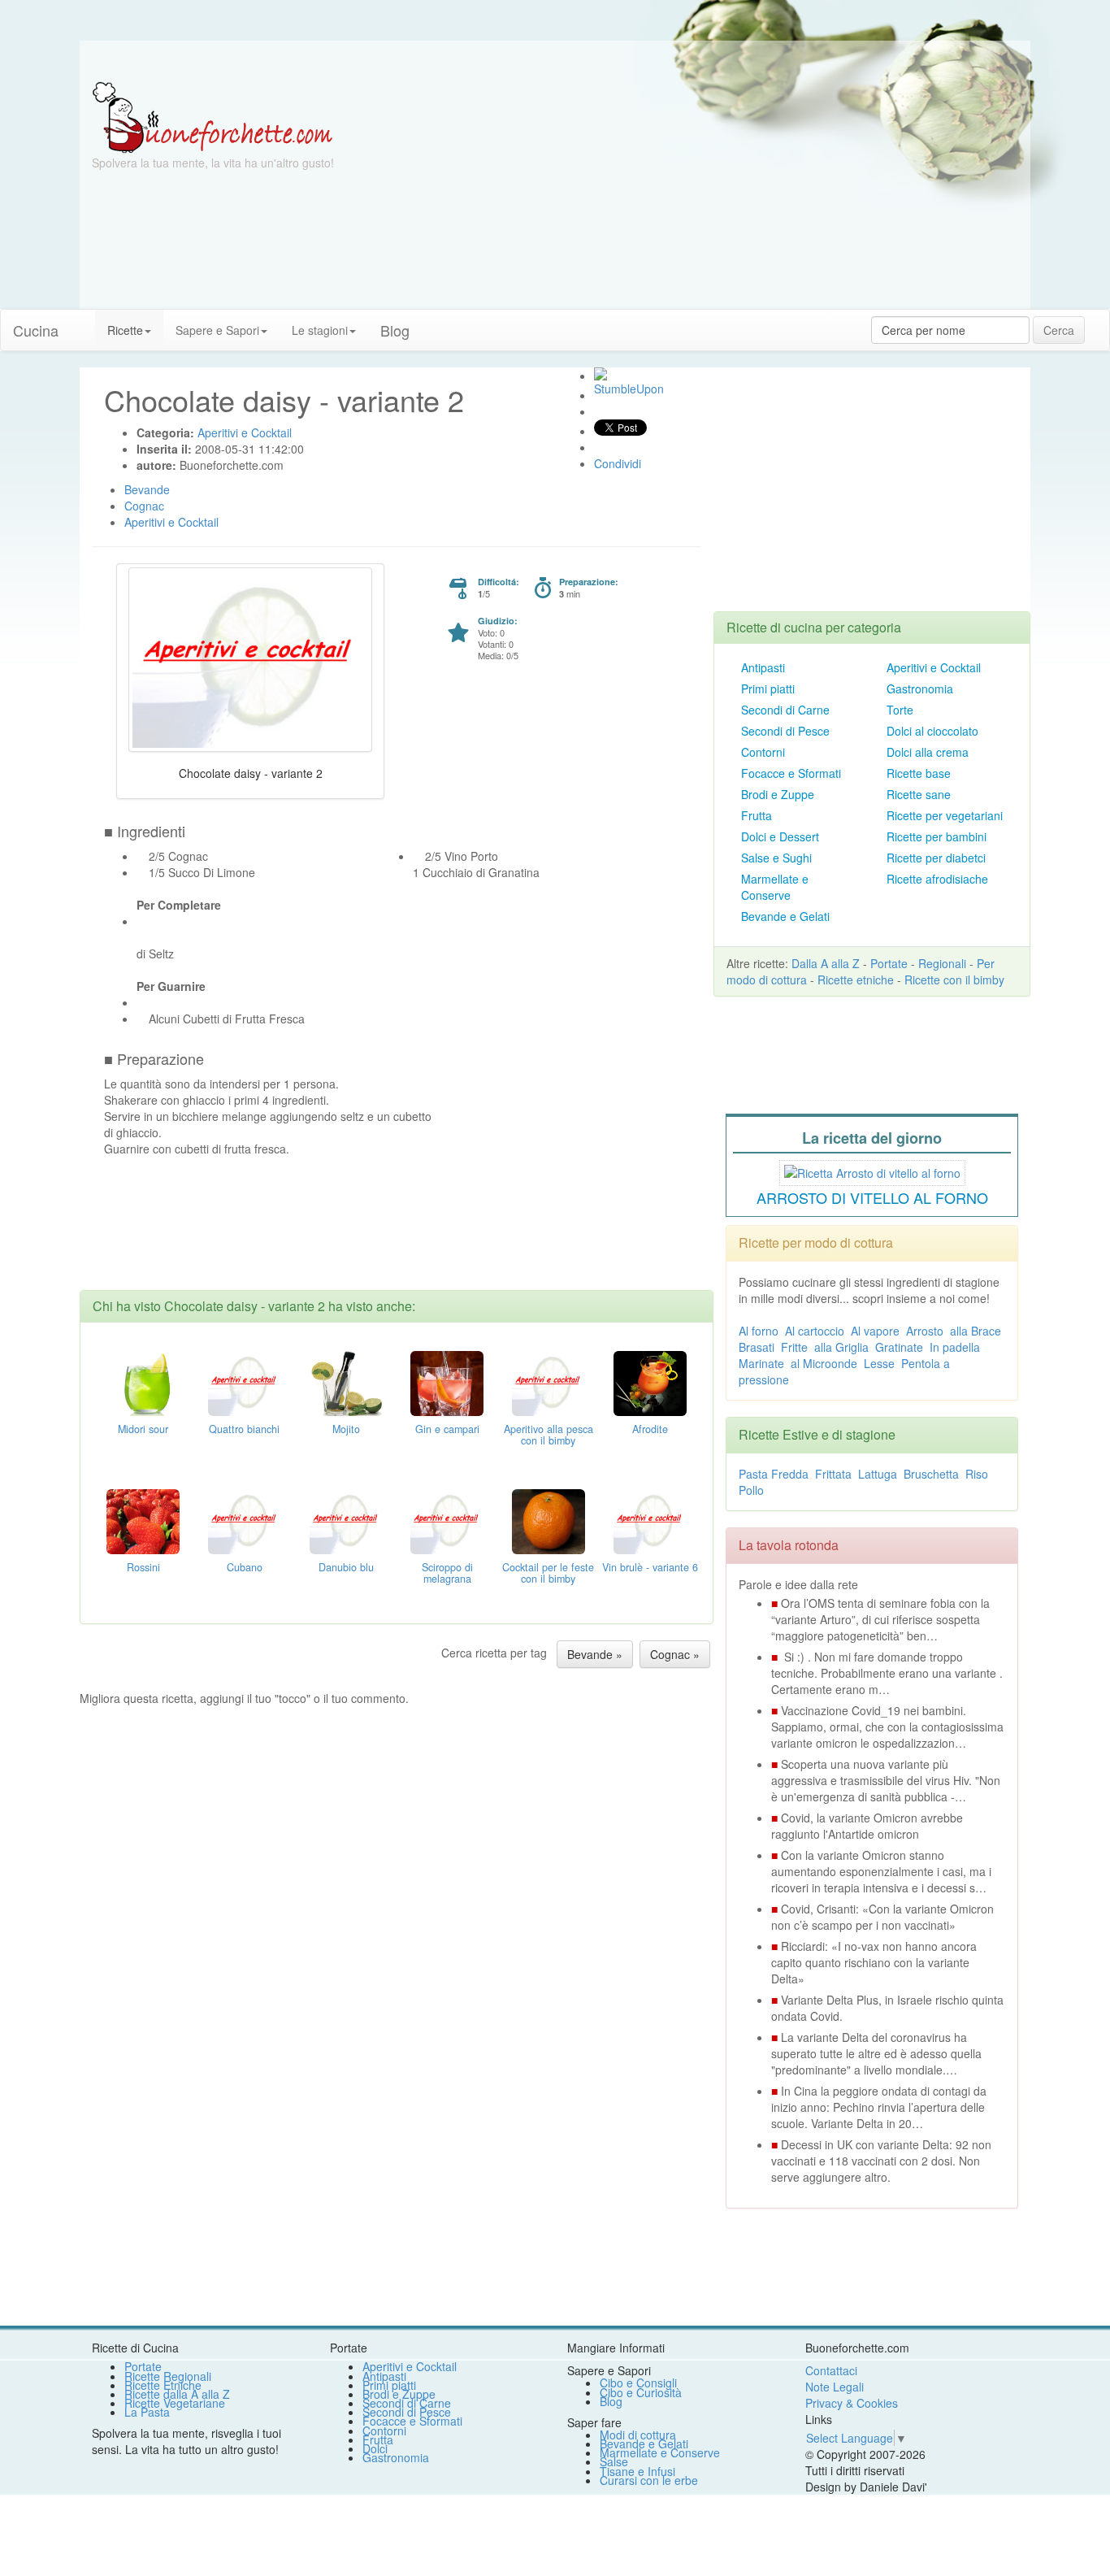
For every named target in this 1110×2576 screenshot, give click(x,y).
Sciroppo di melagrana (447, 1573)
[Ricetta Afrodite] (650, 1381)
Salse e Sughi (776, 858)
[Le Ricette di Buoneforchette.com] (212, 116)
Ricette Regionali (168, 2376)
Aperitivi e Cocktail (934, 667)
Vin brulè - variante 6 (650, 1567)
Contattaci (831, 2370)
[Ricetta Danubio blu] (346, 1519)
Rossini (143, 1567)
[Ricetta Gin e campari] (447, 1381)
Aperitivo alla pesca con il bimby (548, 1435)
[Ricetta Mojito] (346, 1381)
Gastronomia (920, 689)
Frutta (757, 815)
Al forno (759, 1331)
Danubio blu (346, 1567)
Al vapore (875, 1331)
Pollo (751, 1490)
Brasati (757, 1347)
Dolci (375, 2448)
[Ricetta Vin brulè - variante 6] (650, 1519)
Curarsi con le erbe (649, 2480)
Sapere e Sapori (217, 330)
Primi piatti (768, 689)
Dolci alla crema (928, 752)
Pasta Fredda (774, 1474)
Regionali (942, 963)
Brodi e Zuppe (778, 794)
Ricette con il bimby (954, 980)
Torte (900, 710)
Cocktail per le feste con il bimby (548, 1573)
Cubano (245, 1567)
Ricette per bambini (937, 836)
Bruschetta (931, 1474)
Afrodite (650, 1429)
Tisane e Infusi (637, 2471)
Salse (614, 2461)
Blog (611, 2401)
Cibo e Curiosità (641, 2392)
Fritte (794, 1347)
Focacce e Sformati (791, 773)
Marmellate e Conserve (775, 887)
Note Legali (835, 2387)
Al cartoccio (815, 1331)
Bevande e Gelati (785, 916)
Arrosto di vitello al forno (872, 1197)
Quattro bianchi (244, 1429)
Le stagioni (320, 330)
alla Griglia (841, 1347)
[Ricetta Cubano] (245, 1519)
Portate (889, 963)
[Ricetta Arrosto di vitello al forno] (872, 1171)
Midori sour (143, 1429)
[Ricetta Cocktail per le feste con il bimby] (548, 1519)
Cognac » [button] (675, 1654)
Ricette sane (919, 794)
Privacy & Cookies (852, 2403)
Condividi (618, 463)
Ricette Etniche (163, 2385)
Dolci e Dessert (780, 836)
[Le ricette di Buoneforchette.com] (555, 61)
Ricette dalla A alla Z (177, 2394)
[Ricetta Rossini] (143, 1519)
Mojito (346, 1429)
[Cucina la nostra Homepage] (83, 322)
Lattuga (878, 1474)
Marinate (761, 1363)
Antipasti (763, 667)
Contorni (763, 752)
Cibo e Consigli (638, 2383)
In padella (955, 1347)
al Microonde (824, 1363)
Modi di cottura (638, 2435)
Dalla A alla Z (826, 963)
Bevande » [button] (595, 1654)
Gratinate (899, 1347)
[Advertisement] (713, 195)
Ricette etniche (856, 980)
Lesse (879, 1363)
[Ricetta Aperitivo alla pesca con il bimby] (548, 1381)
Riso (977, 1474)
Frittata (833, 1474)
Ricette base (919, 773)
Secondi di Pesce (785, 731)
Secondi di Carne (785, 710)
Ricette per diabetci (936, 858)
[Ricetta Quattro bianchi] (245, 1381)
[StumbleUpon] (601, 374)
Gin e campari (447, 1429)
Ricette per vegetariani (945, 815)
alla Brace (976, 1331)
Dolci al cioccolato (932, 731)
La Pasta (147, 2412)
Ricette (125, 330)
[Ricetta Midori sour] (143, 1381)
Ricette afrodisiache (937, 879)
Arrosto (925, 1331)
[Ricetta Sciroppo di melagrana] (447, 1519)
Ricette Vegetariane (175, 2403)
